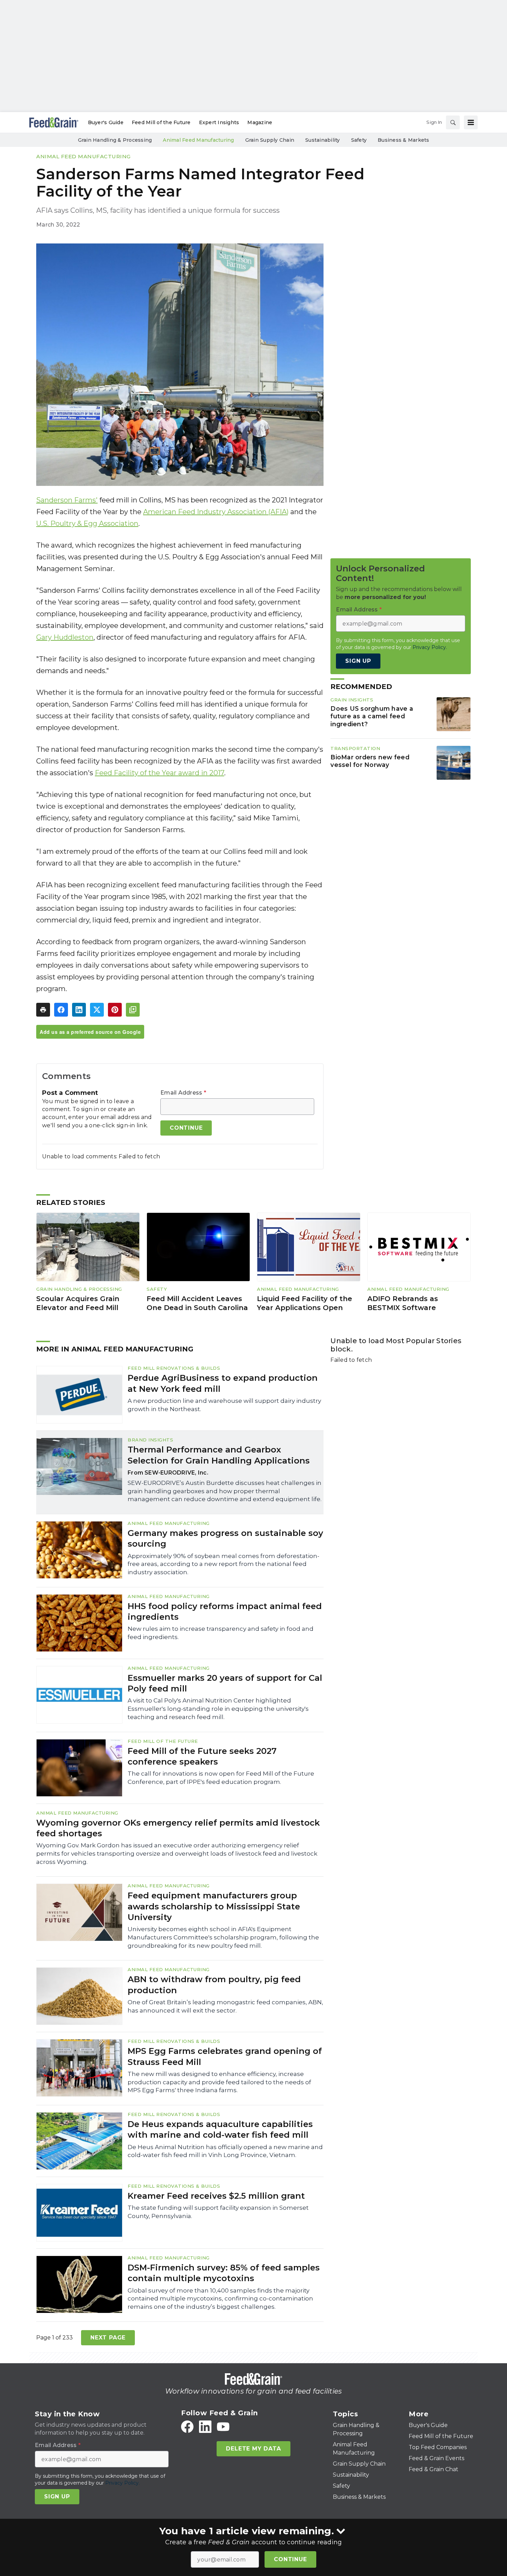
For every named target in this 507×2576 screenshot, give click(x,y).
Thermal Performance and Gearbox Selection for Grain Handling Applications (219, 1455)
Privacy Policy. (430, 647)
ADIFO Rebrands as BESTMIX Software (403, 1303)
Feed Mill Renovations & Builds (174, 1368)
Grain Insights (352, 700)
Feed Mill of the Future (163, 1741)
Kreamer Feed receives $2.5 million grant (216, 2196)
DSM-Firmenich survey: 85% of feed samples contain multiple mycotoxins (224, 2273)
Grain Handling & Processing (79, 1289)
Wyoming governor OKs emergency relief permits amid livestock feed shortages (178, 1828)
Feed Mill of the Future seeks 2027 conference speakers (202, 1756)
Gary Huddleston (65, 637)
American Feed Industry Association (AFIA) (216, 512)
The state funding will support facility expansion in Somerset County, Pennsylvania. (218, 2212)
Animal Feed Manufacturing (83, 156)
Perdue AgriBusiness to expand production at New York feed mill (223, 1383)
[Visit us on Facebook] (187, 2427)
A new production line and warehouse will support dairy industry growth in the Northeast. (224, 1405)
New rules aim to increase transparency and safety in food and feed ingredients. (221, 1633)
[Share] (61, 1010)
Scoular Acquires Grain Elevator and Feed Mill (78, 1303)
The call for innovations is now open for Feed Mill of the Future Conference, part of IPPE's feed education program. (221, 1778)
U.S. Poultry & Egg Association (87, 523)
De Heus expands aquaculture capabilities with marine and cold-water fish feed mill (220, 2129)
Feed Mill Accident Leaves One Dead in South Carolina (197, 1303)
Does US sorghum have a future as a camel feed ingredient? (372, 716)
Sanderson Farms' (67, 500)
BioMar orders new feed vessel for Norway (370, 761)
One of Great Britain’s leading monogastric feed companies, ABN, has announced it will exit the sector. (225, 2006)
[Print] (43, 1010)
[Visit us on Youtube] (223, 2427)
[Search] (453, 122)
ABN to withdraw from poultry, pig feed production (214, 1985)
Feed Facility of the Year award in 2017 (160, 773)
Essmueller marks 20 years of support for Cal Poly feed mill (225, 1683)
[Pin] (115, 1010)
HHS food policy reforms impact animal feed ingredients (225, 1611)
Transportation (355, 748)
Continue (290, 2559)
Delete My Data (253, 2449)
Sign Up (358, 661)
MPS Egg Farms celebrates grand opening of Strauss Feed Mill (225, 2056)
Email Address (183, 1093)
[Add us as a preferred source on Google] (133, 1010)
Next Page (108, 2338)
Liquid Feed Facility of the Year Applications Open (305, 1303)
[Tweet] (97, 1010)
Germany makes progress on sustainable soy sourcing (225, 1538)
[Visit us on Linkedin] (205, 2427)
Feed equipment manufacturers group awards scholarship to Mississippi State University (214, 1906)
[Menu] (471, 122)
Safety (157, 1289)
